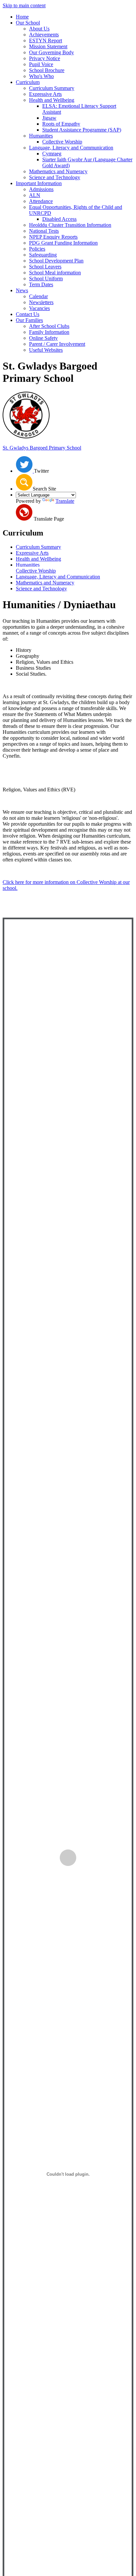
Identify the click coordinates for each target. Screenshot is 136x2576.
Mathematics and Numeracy (58, 171)
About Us (39, 29)
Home (22, 17)
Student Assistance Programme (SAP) (82, 130)
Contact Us (28, 314)
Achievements (44, 35)
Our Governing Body (51, 52)
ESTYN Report (46, 40)
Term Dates (41, 284)
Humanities (41, 136)
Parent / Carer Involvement (57, 344)
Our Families (29, 320)
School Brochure (47, 70)
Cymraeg (52, 154)
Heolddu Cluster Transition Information (70, 225)
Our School (28, 23)
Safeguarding (43, 255)
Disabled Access (59, 219)
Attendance (41, 201)
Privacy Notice (45, 58)
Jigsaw (49, 118)
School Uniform (46, 278)
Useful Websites (46, 350)
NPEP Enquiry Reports (53, 237)
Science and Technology (55, 177)
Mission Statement (48, 46)
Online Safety (43, 338)
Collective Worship (62, 142)
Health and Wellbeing (52, 100)
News (22, 290)
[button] (24, 482)
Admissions (41, 189)
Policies (37, 249)
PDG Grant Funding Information (63, 243)
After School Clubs (49, 326)
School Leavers (45, 267)
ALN (35, 195)
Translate (65, 501)
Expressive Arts (45, 94)
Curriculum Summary (52, 88)
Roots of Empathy (61, 124)
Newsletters (41, 302)
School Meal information (55, 273)
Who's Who (41, 76)
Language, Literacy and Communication (71, 148)
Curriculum (28, 82)
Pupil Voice (41, 64)
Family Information (49, 332)
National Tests (44, 231)
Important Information (39, 183)
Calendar (38, 296)
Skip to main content (24, 5)
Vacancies (39, 308)
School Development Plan (56, 261)
